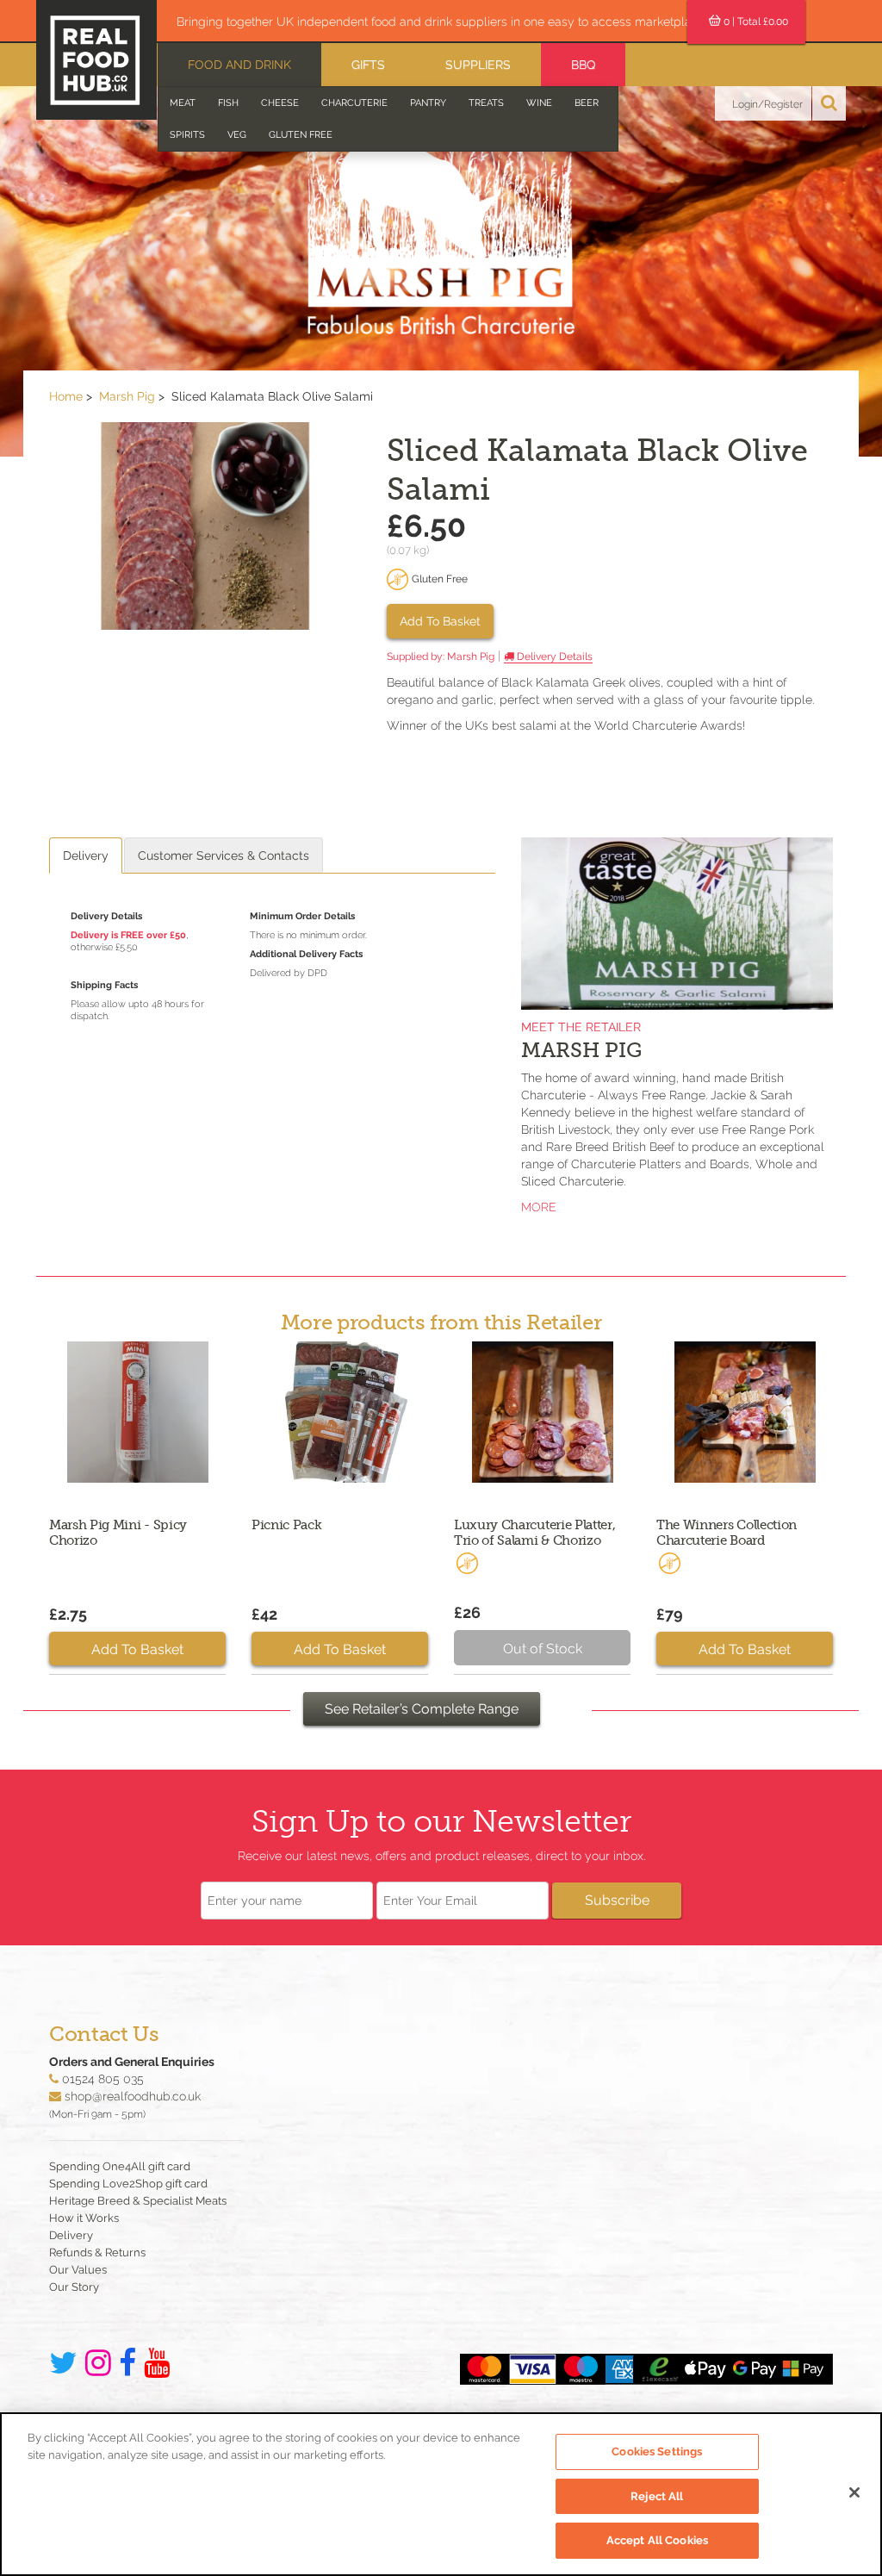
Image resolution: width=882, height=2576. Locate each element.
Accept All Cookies (657, 2540)
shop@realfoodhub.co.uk (133, 2096)
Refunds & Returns (97, 2252)
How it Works (84, 2218)
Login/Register (767, 104)
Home (66, 396)
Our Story (74, 2287)
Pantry (428, 103)
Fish (228, 103)
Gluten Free (301, 135)
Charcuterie (354, 103)
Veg (237, 135)
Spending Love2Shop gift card (128, 2184)
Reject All (657, 2496)
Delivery (86, 856)
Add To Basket (440, 621)
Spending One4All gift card (120, 2166)
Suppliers (478, 65)
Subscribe (617, 1900)
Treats (486, 103)
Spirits (187, 135)
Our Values (78, 2270)
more (539, 1207)
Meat (183, 103)
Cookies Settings (657, 2452)
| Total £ (756, 22)
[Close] (854, 2492)
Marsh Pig (127, 396)
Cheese (280, 103)
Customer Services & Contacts (224, 856)
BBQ (583, 65)
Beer (587, 103)
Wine (539, 103)
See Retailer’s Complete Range (422, 1709)
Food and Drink (239, 65)
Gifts (368, 65)
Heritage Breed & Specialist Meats (138, 2201)
